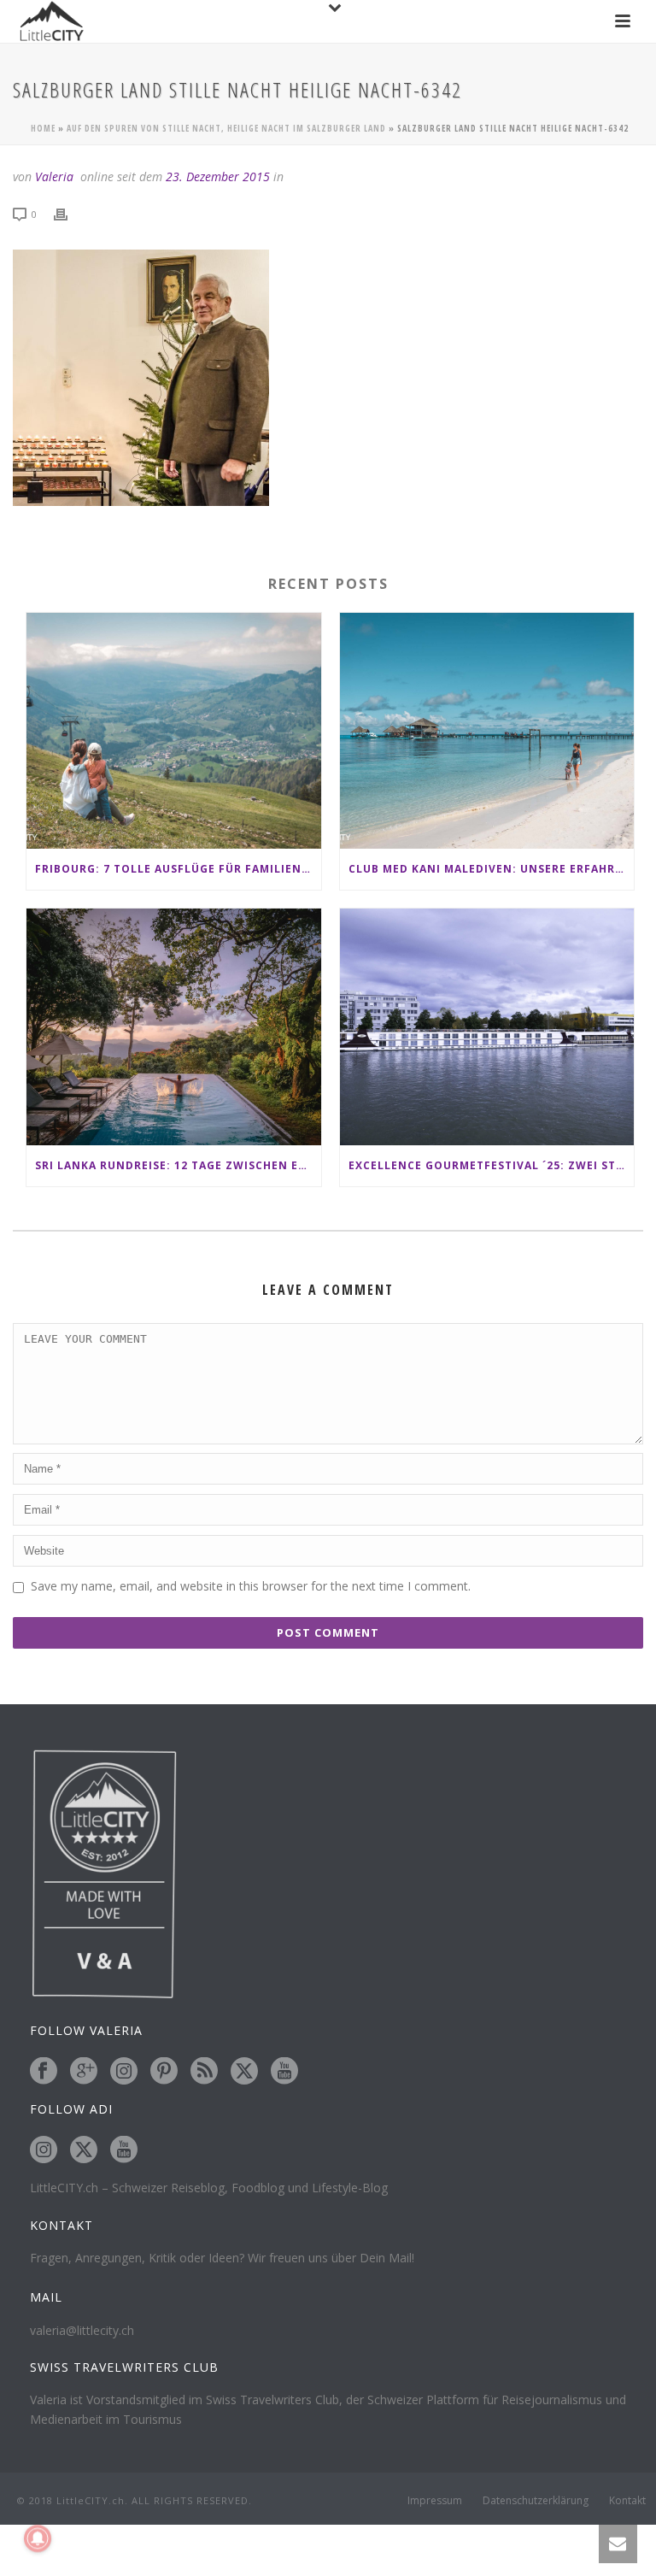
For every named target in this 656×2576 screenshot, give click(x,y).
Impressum (435, 2501)
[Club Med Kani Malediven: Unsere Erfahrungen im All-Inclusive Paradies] (487, 731)
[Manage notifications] (38, 2538)
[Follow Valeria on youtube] (284, 2072)
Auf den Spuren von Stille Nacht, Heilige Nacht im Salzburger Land (226, 128)
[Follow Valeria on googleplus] (84, 2072)
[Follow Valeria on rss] (204, 2072)
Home (43, 128)
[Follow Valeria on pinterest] (164, 2072)
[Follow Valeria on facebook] (44, 2072)
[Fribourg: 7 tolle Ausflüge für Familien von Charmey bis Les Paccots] (174, 731)
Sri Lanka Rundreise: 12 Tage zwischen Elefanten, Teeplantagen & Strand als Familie (178, 1165)
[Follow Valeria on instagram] (124, 2072)
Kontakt (627, 2501)
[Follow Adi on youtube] (124, 2150)
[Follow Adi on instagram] (44, 2150)
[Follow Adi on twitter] (84, 2150)
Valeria (54, 176)
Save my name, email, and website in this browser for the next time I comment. (251, 1586)
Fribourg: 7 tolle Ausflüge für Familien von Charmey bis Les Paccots (178, 869)
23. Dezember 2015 (218, 176)
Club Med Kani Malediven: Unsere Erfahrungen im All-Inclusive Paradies (492, 869)
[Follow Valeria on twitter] (244, 2072)
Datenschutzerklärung (536, 2501)
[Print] (69, 213)
